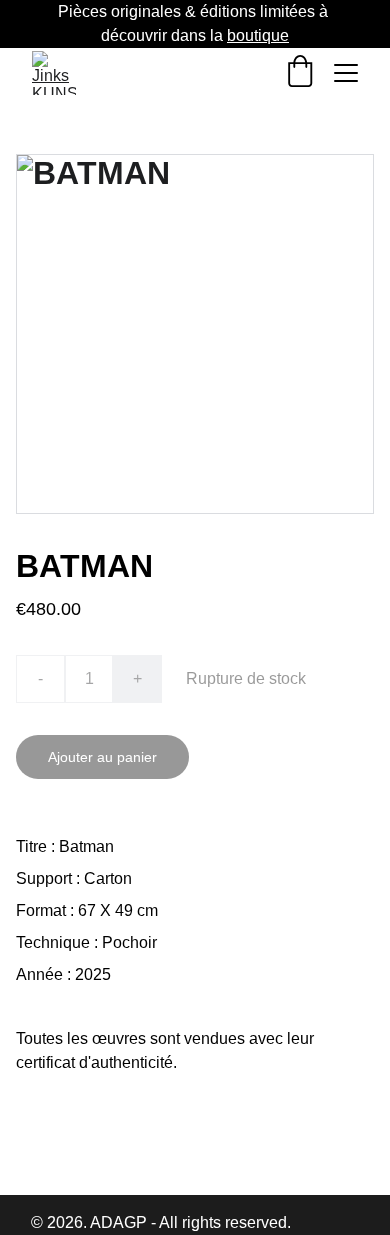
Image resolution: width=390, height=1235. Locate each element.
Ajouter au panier (102, 757)
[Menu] (346, 73)
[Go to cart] (300, 73)
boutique (258, 35)
